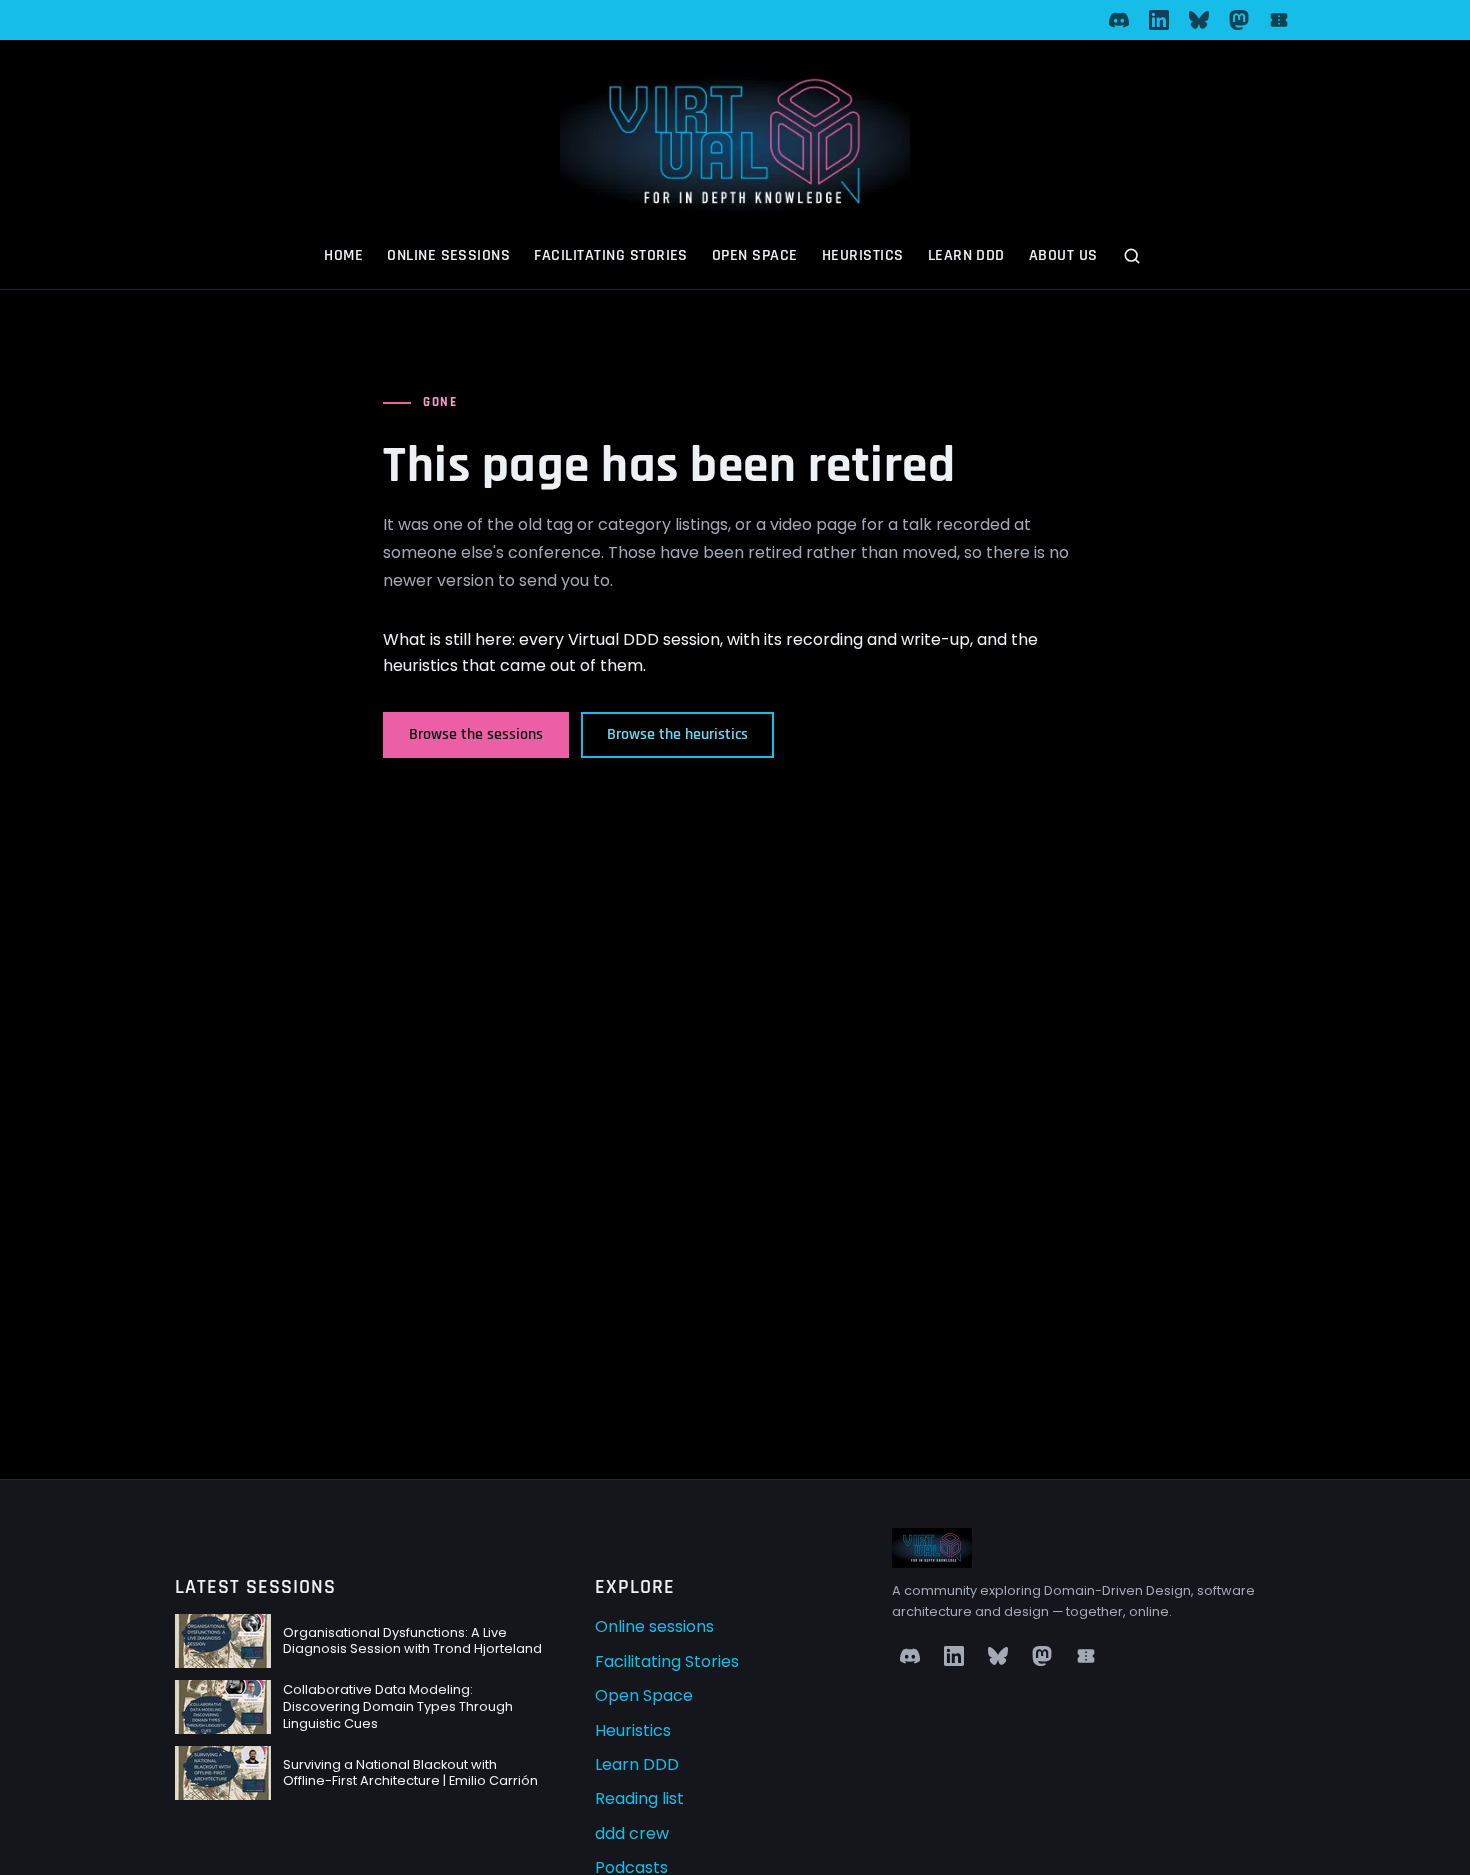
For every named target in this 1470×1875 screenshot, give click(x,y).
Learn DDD (966, 255)
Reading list (639, 1798)
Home (343, 255)
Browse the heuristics (677, 734)
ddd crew (632, 1833)
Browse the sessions (476, 734)
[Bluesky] (1199, 20)
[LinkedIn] (1159, 20)
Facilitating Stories (611, 255)
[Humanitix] (1279, 20)
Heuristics (863, 255)
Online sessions (448, 255)
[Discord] (1119, 20)
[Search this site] (1134, 258)
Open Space (755, 255)
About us (1063, 255)
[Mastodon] (1239, 20)
